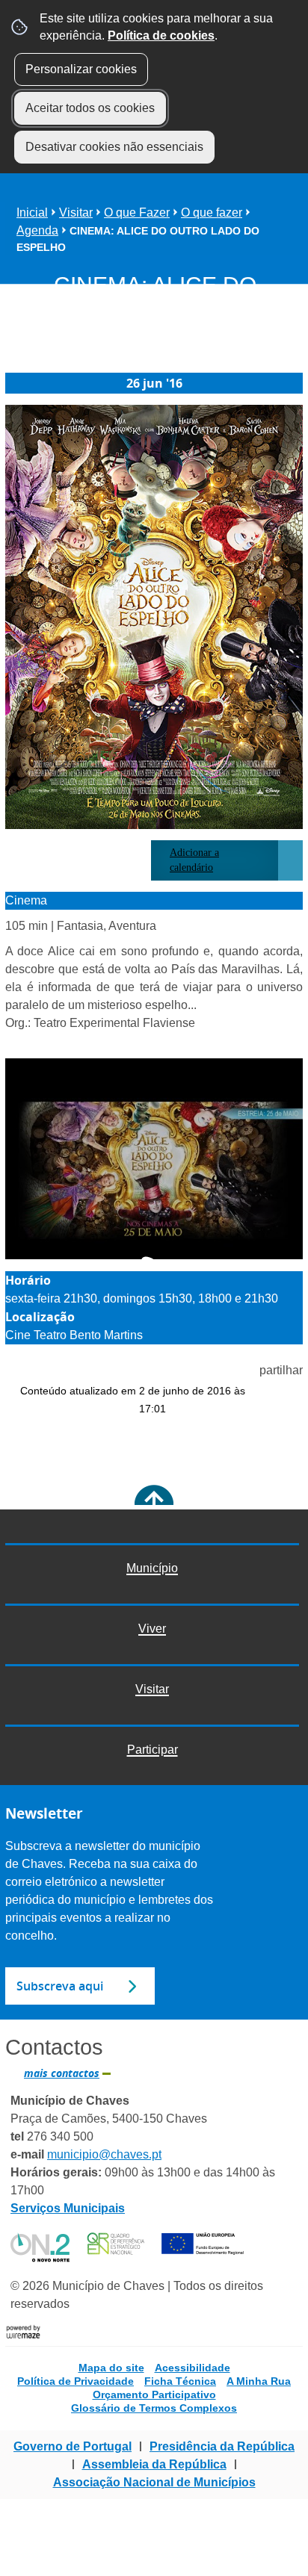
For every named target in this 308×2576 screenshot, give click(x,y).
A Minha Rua (259, 2381)
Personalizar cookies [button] (81, 69)
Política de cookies (161, 35)
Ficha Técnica (180, 2381)
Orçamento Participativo (154, 2395)
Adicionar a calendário (194, 860)
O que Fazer (137, 212)
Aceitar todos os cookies (90, 108)
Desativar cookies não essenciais (114, 147)
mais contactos (62, 2073)
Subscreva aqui (60, 1986)
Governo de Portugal (73, 2446)
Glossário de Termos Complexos (154, 2408)
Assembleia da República (154, 2464)
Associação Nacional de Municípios (154, 2482)
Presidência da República (222, 2446)
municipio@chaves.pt (104, 2154)
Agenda (37, 230)
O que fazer (212, 212)
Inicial (32, 212)
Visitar (76, 212)
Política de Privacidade (76, 2381)
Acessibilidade (192, 2368)
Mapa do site (111, 2368)
